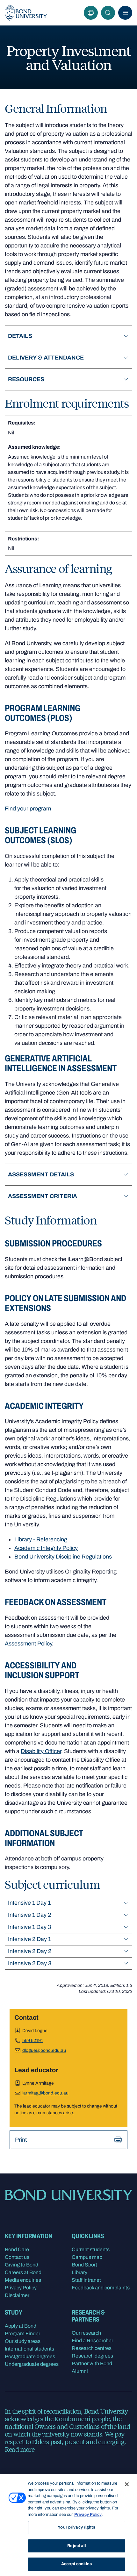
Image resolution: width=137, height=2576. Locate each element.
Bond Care (17, 2249)
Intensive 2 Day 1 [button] (29, 1939)
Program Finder (22, 2333)
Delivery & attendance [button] (46, 358)
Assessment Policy (28, 1644)
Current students (91, 2249)
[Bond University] (26, 13)
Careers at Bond (23, 2272)
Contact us (17, 2257)
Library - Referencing (41, 1539)
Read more (20, 2449)
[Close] (127, 2484)
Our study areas (23, 2341)
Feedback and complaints (101, 2288)
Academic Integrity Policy (46, 1548)
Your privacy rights (76, 2527)
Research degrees (92, 2356)
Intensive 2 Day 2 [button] (30, 1951)
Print (21, 2140)
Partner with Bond (92, 2363)
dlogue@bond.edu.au (44, 2050)
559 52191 (33, 2041)
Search (108, 13)
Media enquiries (23, 2280)
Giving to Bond (22, 2265)
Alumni (80, 2371)
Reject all (76, 2546)
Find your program (28, 809)
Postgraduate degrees (30, 2356)
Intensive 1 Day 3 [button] (29, 1927)
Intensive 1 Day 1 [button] (29, 1903)
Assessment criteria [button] (43, 1196)
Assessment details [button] (41, 1174)
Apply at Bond (21, 2326)
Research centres (92, 2348)
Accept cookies (76, 2564)
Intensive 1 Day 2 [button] (29, 1915)
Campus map (87, 2257)
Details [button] (20, 336)
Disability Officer (41, 1751)
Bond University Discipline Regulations (63, 1557)
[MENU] (125, 13)
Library (79, 2272)
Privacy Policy (21, 2288)
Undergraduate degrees (32, 2364)
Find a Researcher (92, 2341)
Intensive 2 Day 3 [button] (30, 1963)
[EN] (91, 13)
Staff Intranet (86, 2280)
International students (29, 2349)
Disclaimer (17, 2295)
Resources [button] (26, 379)
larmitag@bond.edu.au (45, 2093)
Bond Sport (84, 2265)
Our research (86, 2333)
